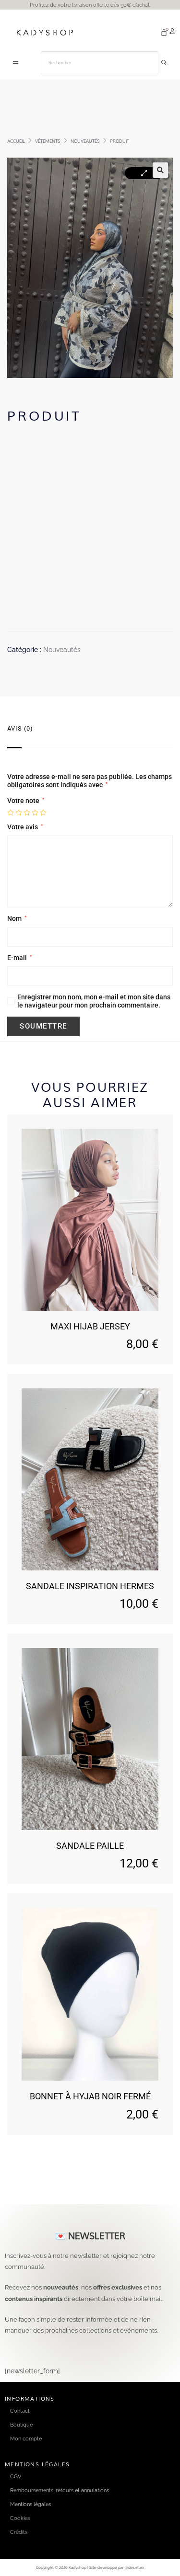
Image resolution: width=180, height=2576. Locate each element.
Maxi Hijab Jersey (90, 1326)
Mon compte (26, 2439)
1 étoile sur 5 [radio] (11, 813)
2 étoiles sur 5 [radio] (19, 813)
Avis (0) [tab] (20, 728)
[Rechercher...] (164, 63)
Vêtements (48, 141)
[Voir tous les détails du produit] (90, 1220)
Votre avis (25, 827)
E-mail (19, 958)
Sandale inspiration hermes (90, 1586)
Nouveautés (85, 141)
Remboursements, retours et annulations (60, 2490)
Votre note (26, 801)
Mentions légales (30, 2504)
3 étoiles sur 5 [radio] (27, 813)
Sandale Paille (90, 1846)
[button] (16, 63)
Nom (17, 918)
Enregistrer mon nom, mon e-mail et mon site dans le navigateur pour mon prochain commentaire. (94, 1001)
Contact (20, 2411)
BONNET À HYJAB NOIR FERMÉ (90, 2096)
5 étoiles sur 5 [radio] (43, 813)
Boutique (21, 2425)
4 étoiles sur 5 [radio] (35, 813)
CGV (16, 2476)
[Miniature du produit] (144, 173)
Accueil (16, 141)
